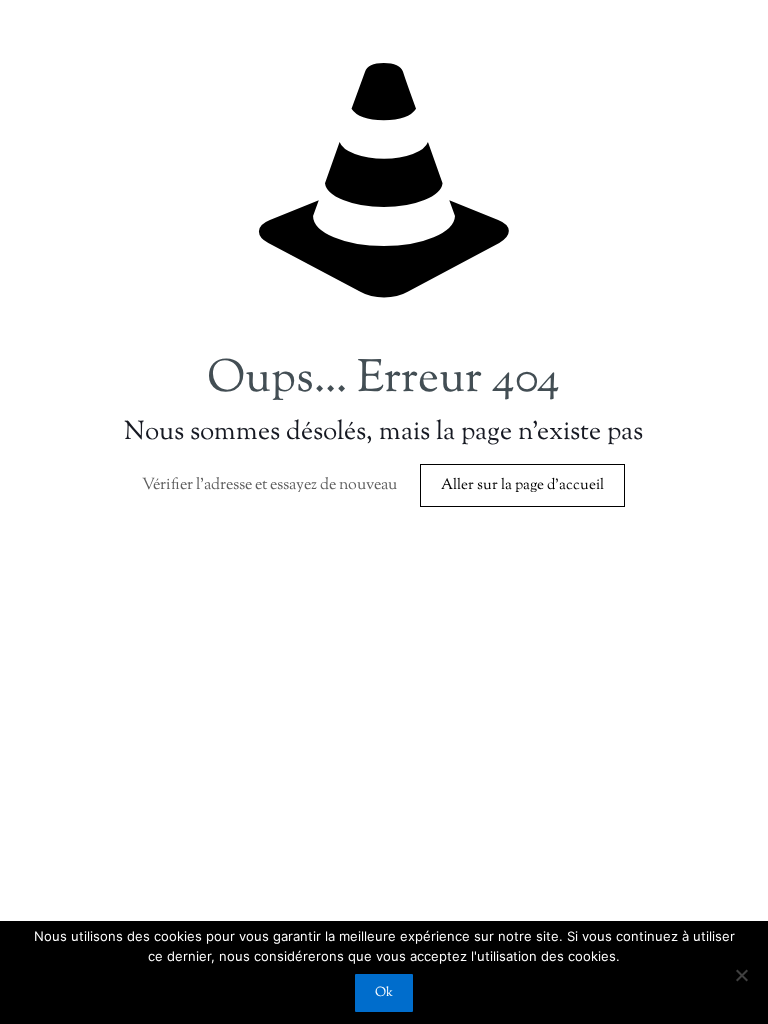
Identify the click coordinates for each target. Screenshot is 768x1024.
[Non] (741, 975)
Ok (384, 993)
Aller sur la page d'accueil (522, 485)
